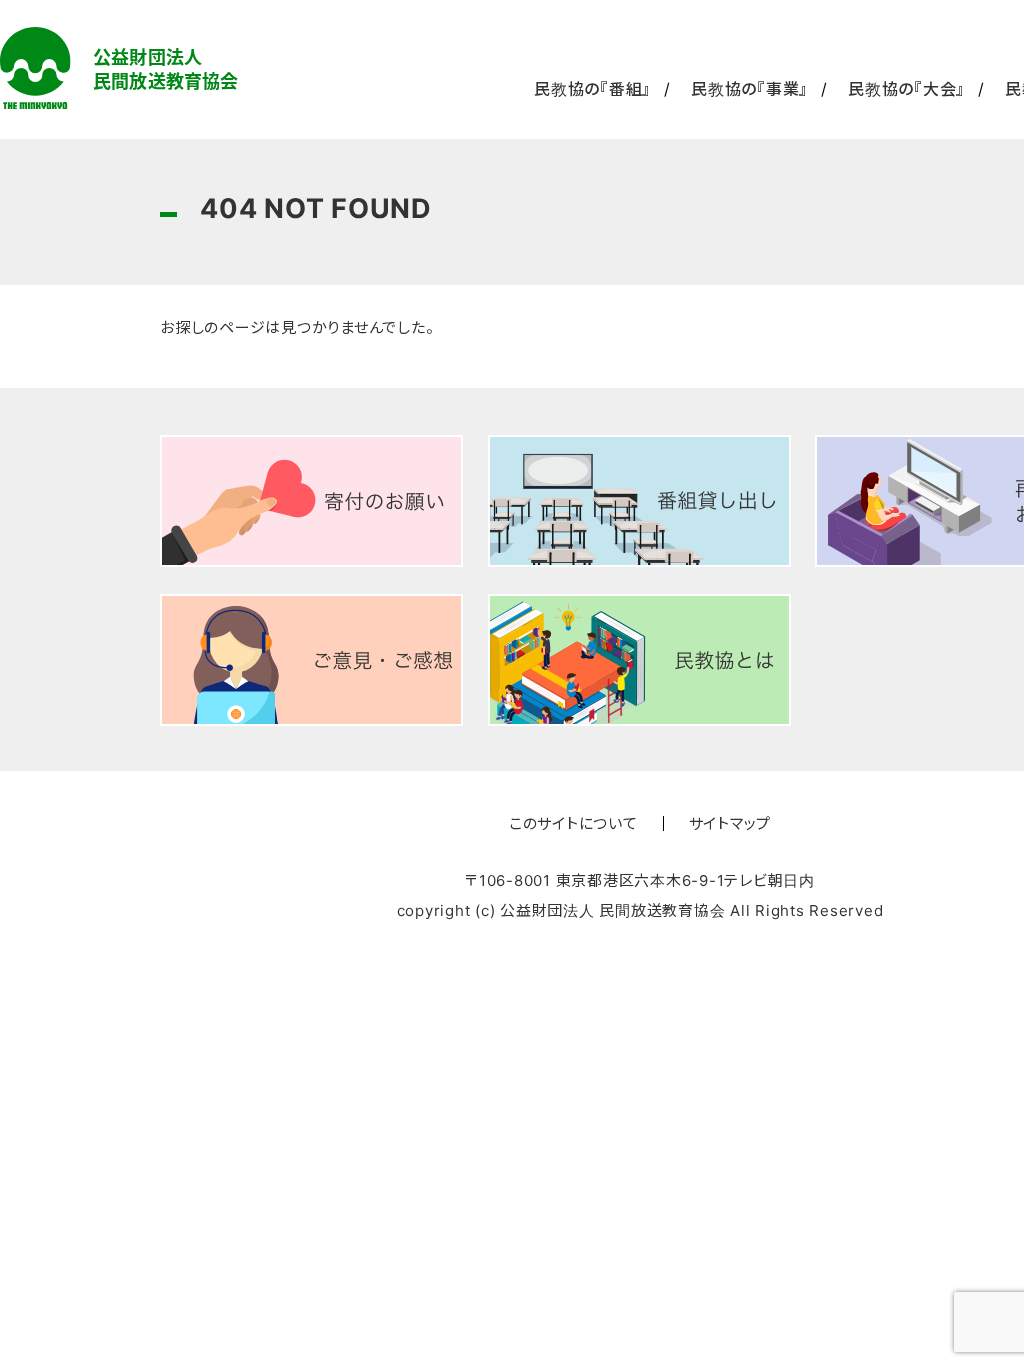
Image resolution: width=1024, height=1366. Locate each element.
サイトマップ (730, 823)
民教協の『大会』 (906, 89)
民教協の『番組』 (592, 89)
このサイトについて (573, 823)
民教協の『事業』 (749, 89)
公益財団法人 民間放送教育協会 (119, 68)
